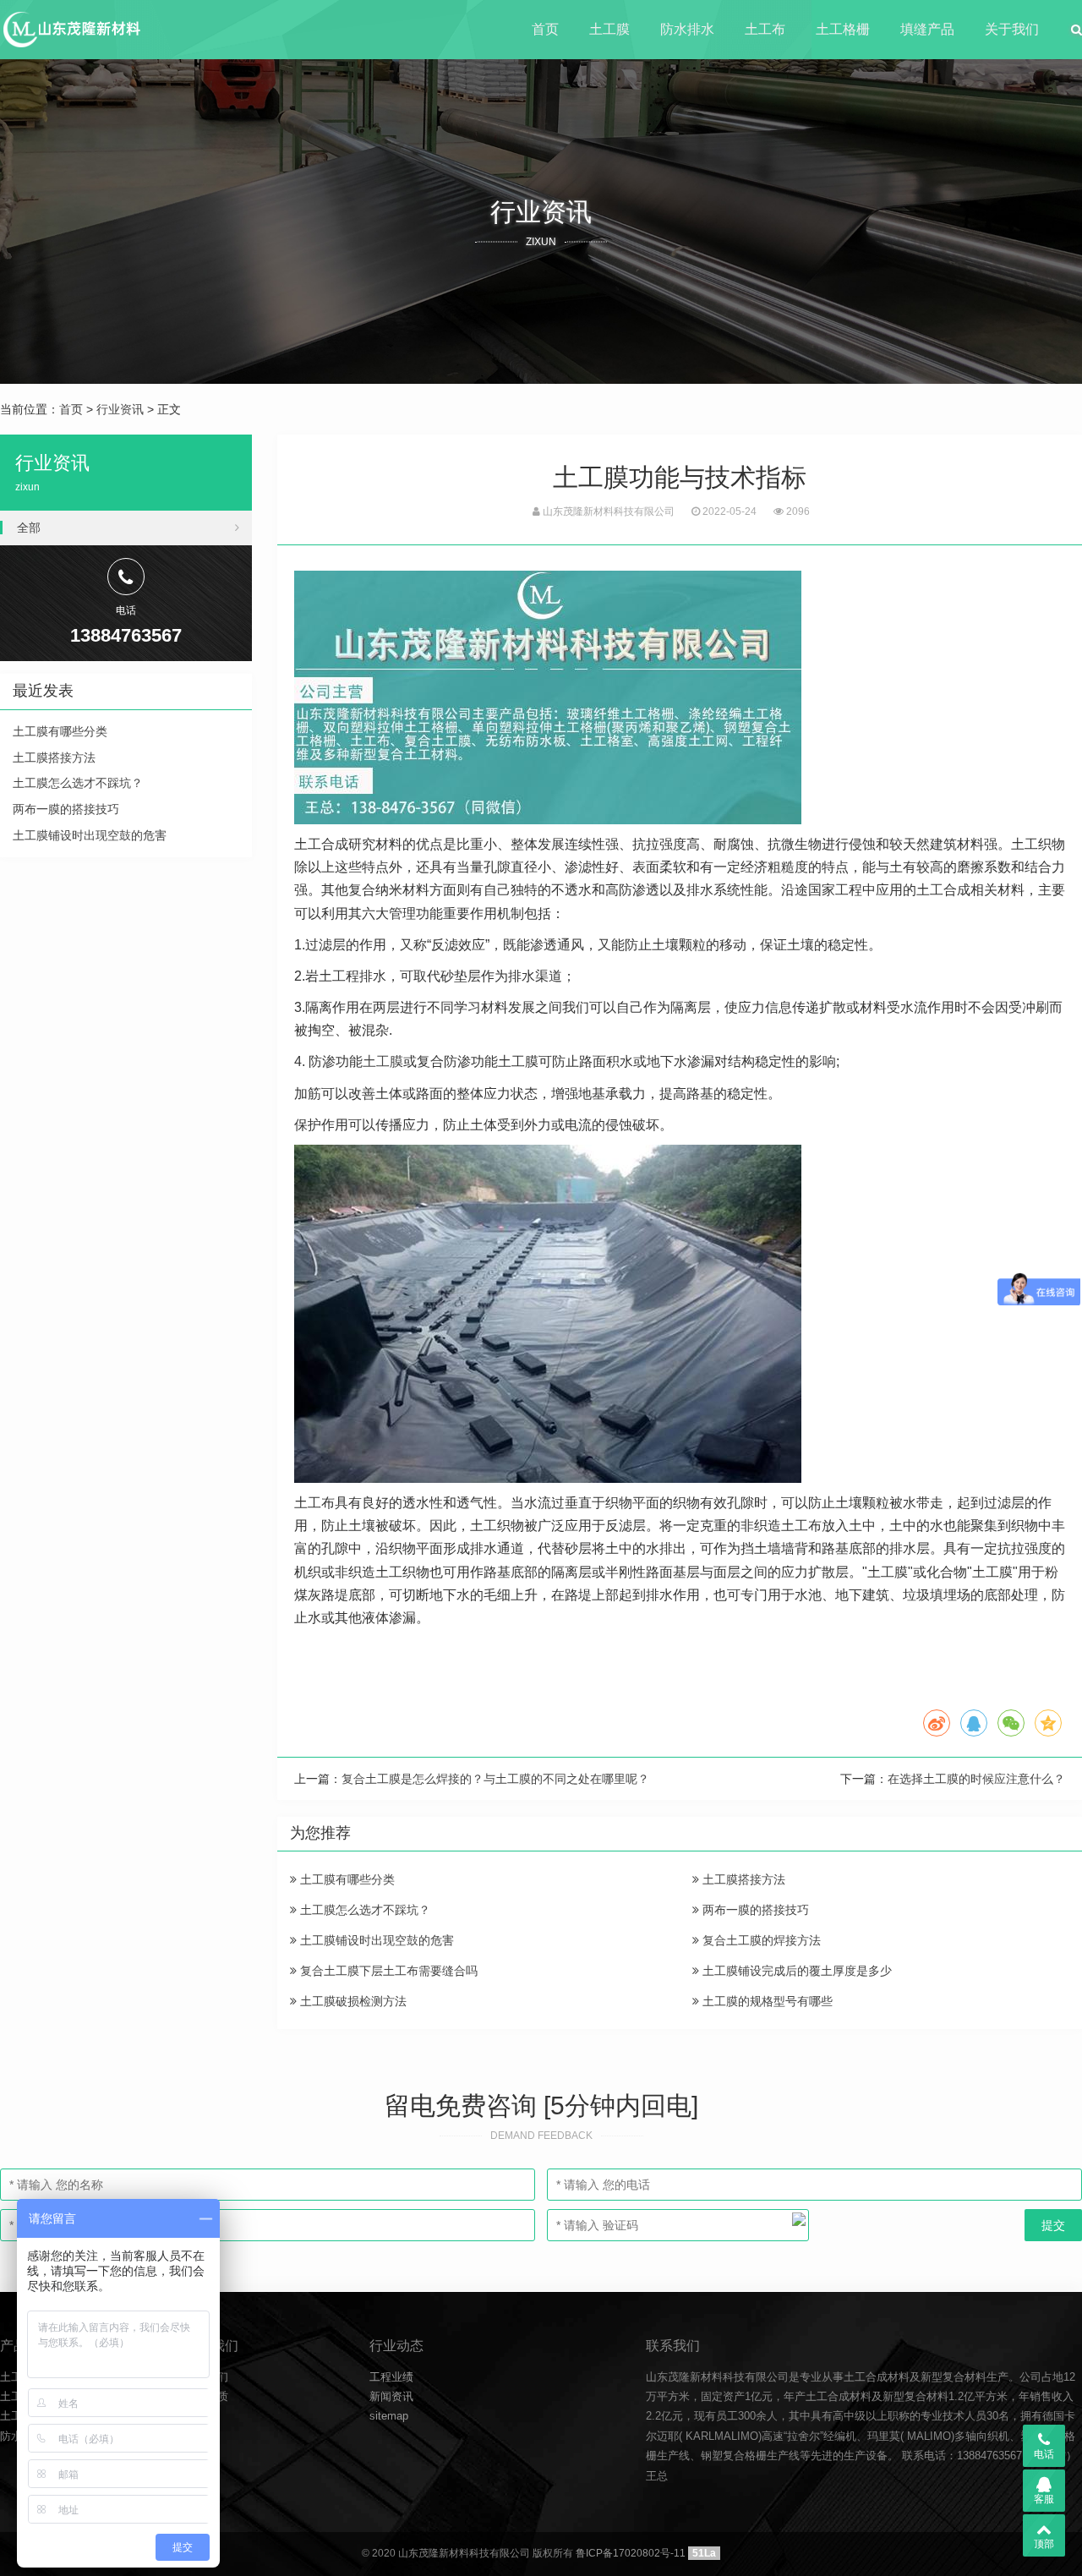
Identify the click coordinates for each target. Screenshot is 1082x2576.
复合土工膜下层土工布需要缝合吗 (387, 1971)
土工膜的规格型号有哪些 (766, 2001)
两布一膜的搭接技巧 (754, 1910)
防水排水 (687, 29)
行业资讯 (120, 409)
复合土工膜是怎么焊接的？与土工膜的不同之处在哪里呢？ (495, 1779)
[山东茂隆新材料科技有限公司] (71, 30)
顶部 (1044, 2544)
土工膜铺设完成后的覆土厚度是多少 (795, 1971)
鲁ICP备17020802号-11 (631, 2553)
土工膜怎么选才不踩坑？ (363, 1910)
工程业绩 (391, 2377)
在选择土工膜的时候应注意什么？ (976, 1779)
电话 (1044, 2454)
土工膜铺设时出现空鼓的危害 (375, 1940)
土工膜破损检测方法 (352, 2001)
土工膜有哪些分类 (346, 1879)
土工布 (765, 29)
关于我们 (1012, 29)
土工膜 (609, 29)
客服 (1044, 2499)
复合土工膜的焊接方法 (760, 1940)
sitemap (389, 2416)
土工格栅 (843, 29)
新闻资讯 (391, 2396)
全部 (29, 528)
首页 (545, 29)
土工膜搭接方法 (742, 1879)
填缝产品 (927, 29)
